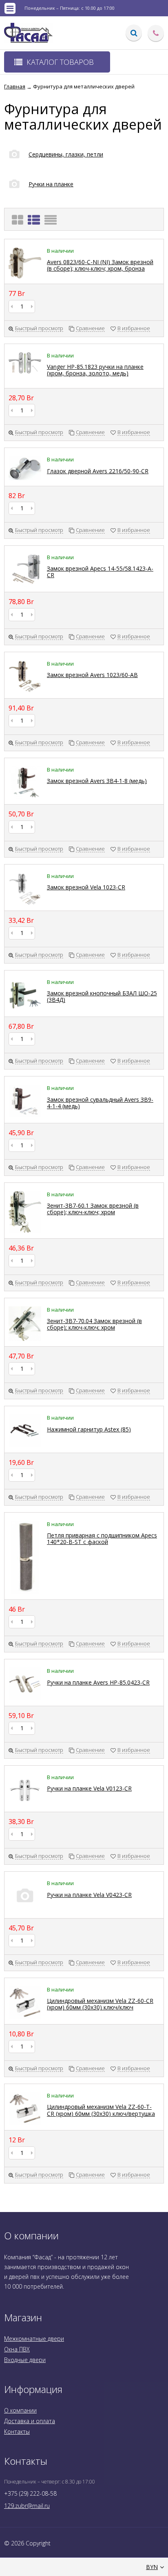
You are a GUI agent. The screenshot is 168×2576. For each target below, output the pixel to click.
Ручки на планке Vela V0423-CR (89, 1895)
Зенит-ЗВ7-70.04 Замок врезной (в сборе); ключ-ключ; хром (94, 1324)
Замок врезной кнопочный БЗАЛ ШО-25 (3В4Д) (102, 996)
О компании (20, 2410)
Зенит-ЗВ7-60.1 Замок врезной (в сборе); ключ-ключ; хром (93, 1209)
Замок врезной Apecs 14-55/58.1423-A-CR (100, 572)
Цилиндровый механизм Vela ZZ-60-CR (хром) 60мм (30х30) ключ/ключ (100, 2004)
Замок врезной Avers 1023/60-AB (92, 675)
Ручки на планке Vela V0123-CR (89, 1788)
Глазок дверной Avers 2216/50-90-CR (98, 471)
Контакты (17, 2432)
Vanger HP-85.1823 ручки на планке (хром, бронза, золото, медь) (95, 370)
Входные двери (25, 2360)
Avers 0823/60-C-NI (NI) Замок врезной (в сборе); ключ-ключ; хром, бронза (100, 265)
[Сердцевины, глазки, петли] (54, 162)
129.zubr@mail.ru (27, 2506)
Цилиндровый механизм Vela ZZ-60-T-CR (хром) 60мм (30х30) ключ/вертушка (101, 2110)
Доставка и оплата (30, 2421)
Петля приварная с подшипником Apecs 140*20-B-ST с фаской (102, 1538)
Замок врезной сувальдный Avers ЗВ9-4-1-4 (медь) (100, 1103)
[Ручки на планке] (39, 192)
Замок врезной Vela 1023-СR (86, 887)
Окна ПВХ (17, 2349)
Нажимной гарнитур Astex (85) (89, 1429)
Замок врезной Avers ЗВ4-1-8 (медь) (97, 781)
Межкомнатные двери (34, 2339)
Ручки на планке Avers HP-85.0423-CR (98, 1682)
